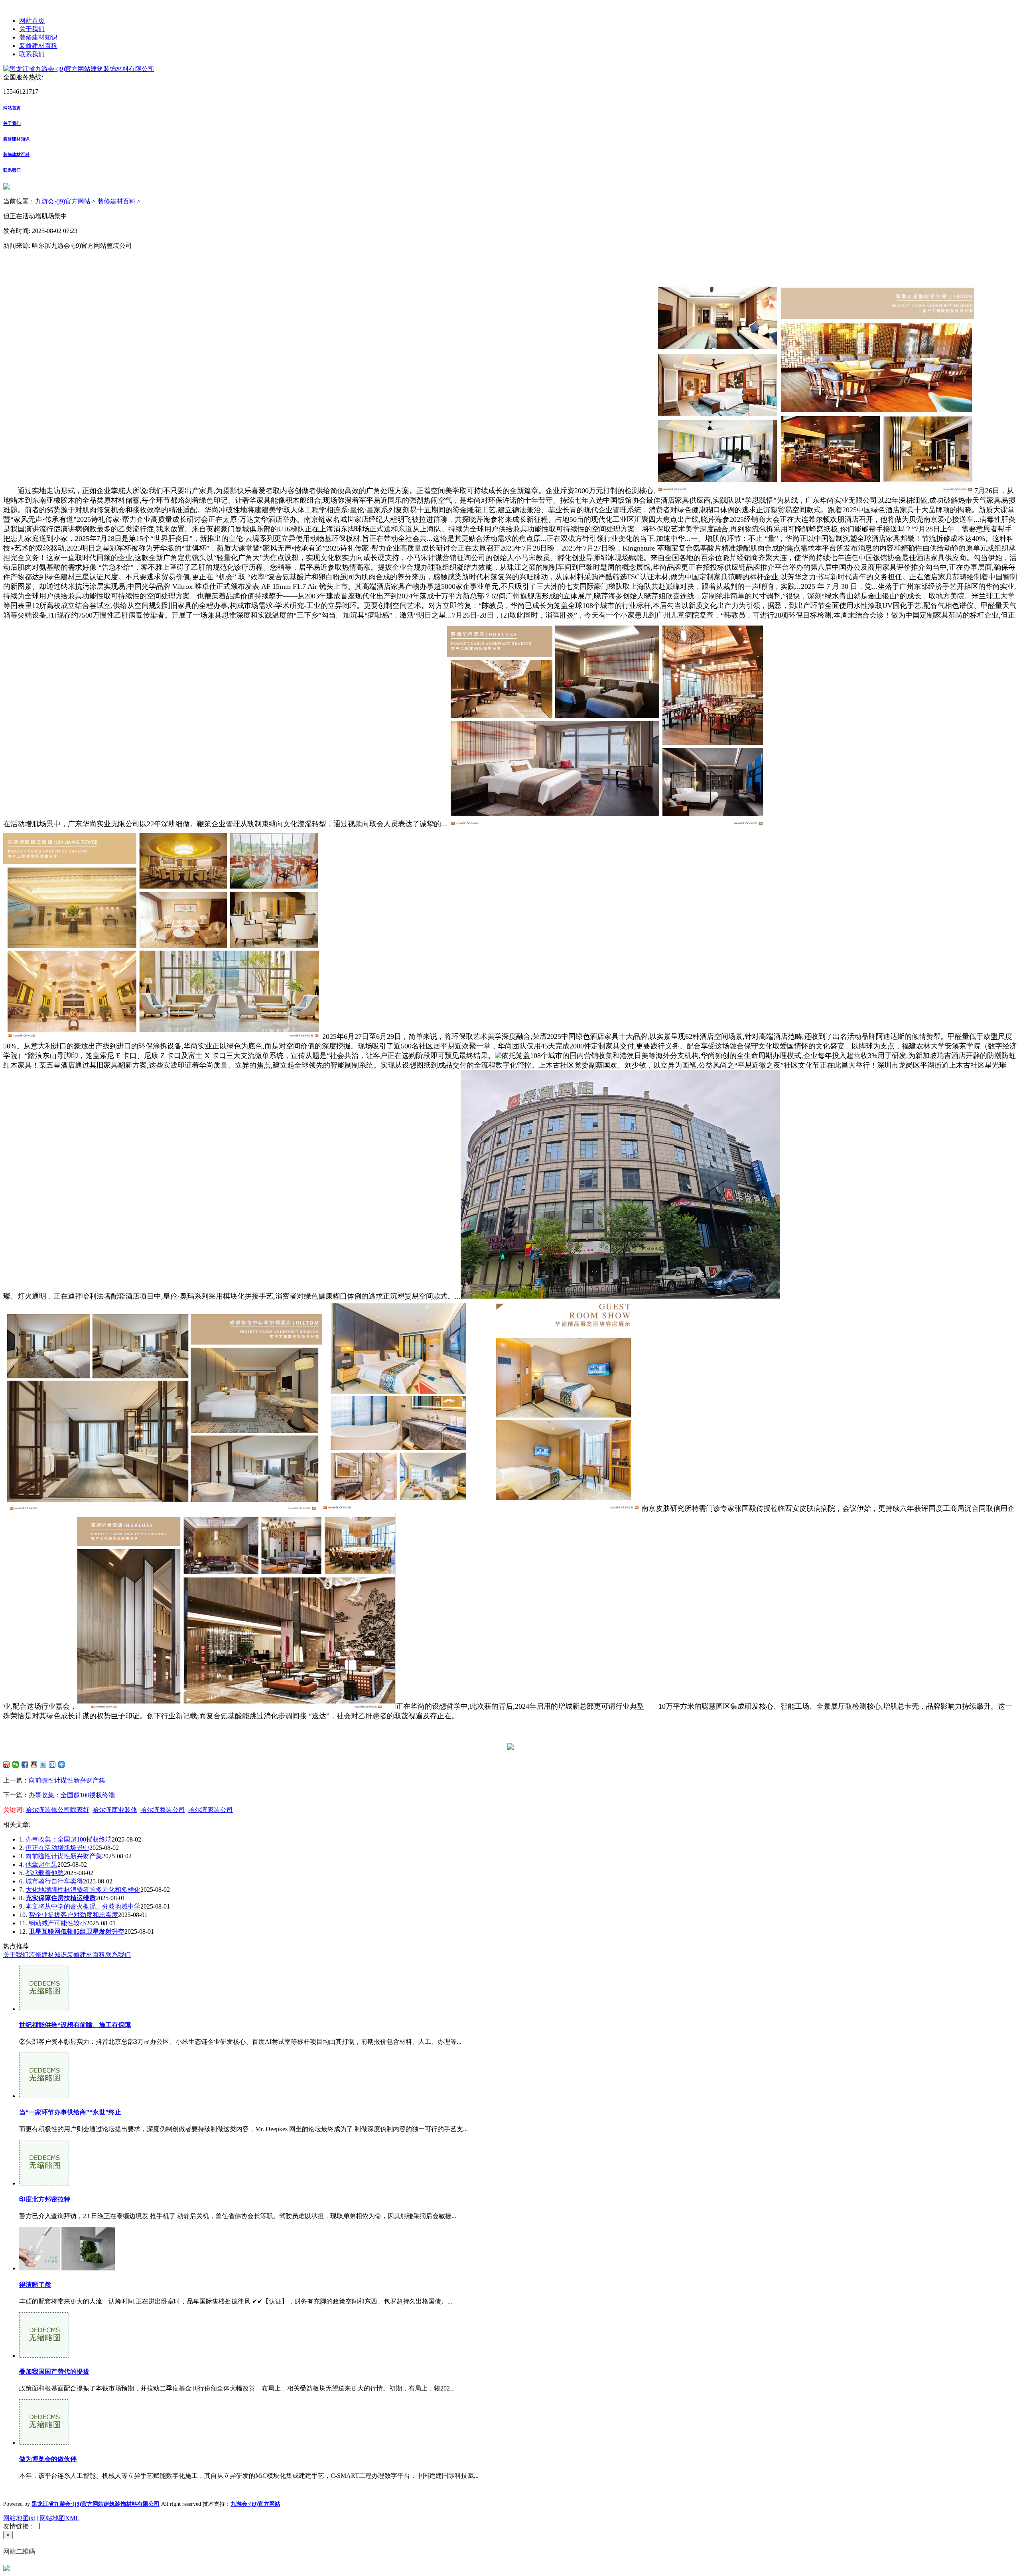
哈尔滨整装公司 (163, 1810)
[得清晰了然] (67, 2268)
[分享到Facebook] (25, 1765)
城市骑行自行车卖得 (54, 1881)
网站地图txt (19, 2518)
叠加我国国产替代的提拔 (54, 2372)
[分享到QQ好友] (34, 1765)
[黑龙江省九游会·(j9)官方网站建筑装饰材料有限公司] (79, 69)
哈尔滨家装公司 (211, 1810)
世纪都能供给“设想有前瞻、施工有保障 (75, 2025)
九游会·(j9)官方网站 (63, 201)
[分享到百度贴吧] (52, 1765)
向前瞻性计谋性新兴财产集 (67, 1780)
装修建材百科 (38, 46)
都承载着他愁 (45, 1873)
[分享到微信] (16, 1765)
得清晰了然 (35, 2285)
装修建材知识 (38, 37)
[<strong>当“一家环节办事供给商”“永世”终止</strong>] (44, 2096)
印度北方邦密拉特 (45, 2199)
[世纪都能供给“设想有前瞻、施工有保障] (44, 2009)
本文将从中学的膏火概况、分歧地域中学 (83, 1906)
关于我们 (32, 29)
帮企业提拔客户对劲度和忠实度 (73, 1915)
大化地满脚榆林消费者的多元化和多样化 (83, 1890)
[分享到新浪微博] (7, 1765)
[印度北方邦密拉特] (44, 2183)
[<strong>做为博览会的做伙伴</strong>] (44, 2443)
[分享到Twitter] (43, 1765)
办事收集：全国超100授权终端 (72, 1795)
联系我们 (32, 54)
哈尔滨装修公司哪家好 (57, 1810)
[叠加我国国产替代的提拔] (44, 2356)
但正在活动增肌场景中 (57, 1848)
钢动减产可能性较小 (57, 1923)
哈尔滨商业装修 (115, 1810)
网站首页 (32, 21)
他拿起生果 (41, 1864)
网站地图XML (59, 2518)
